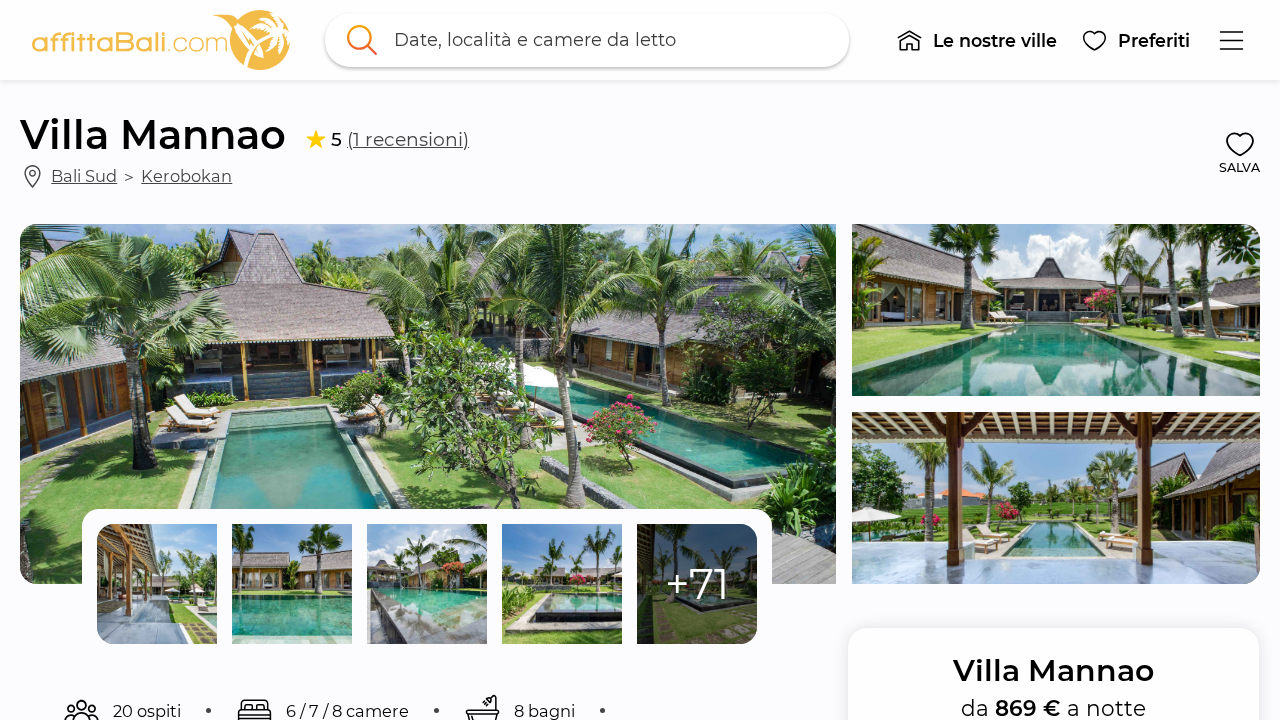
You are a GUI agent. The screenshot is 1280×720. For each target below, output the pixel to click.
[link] (161, 40)
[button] (976, 40)
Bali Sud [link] (84, 176)
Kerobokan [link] (186, 176)
